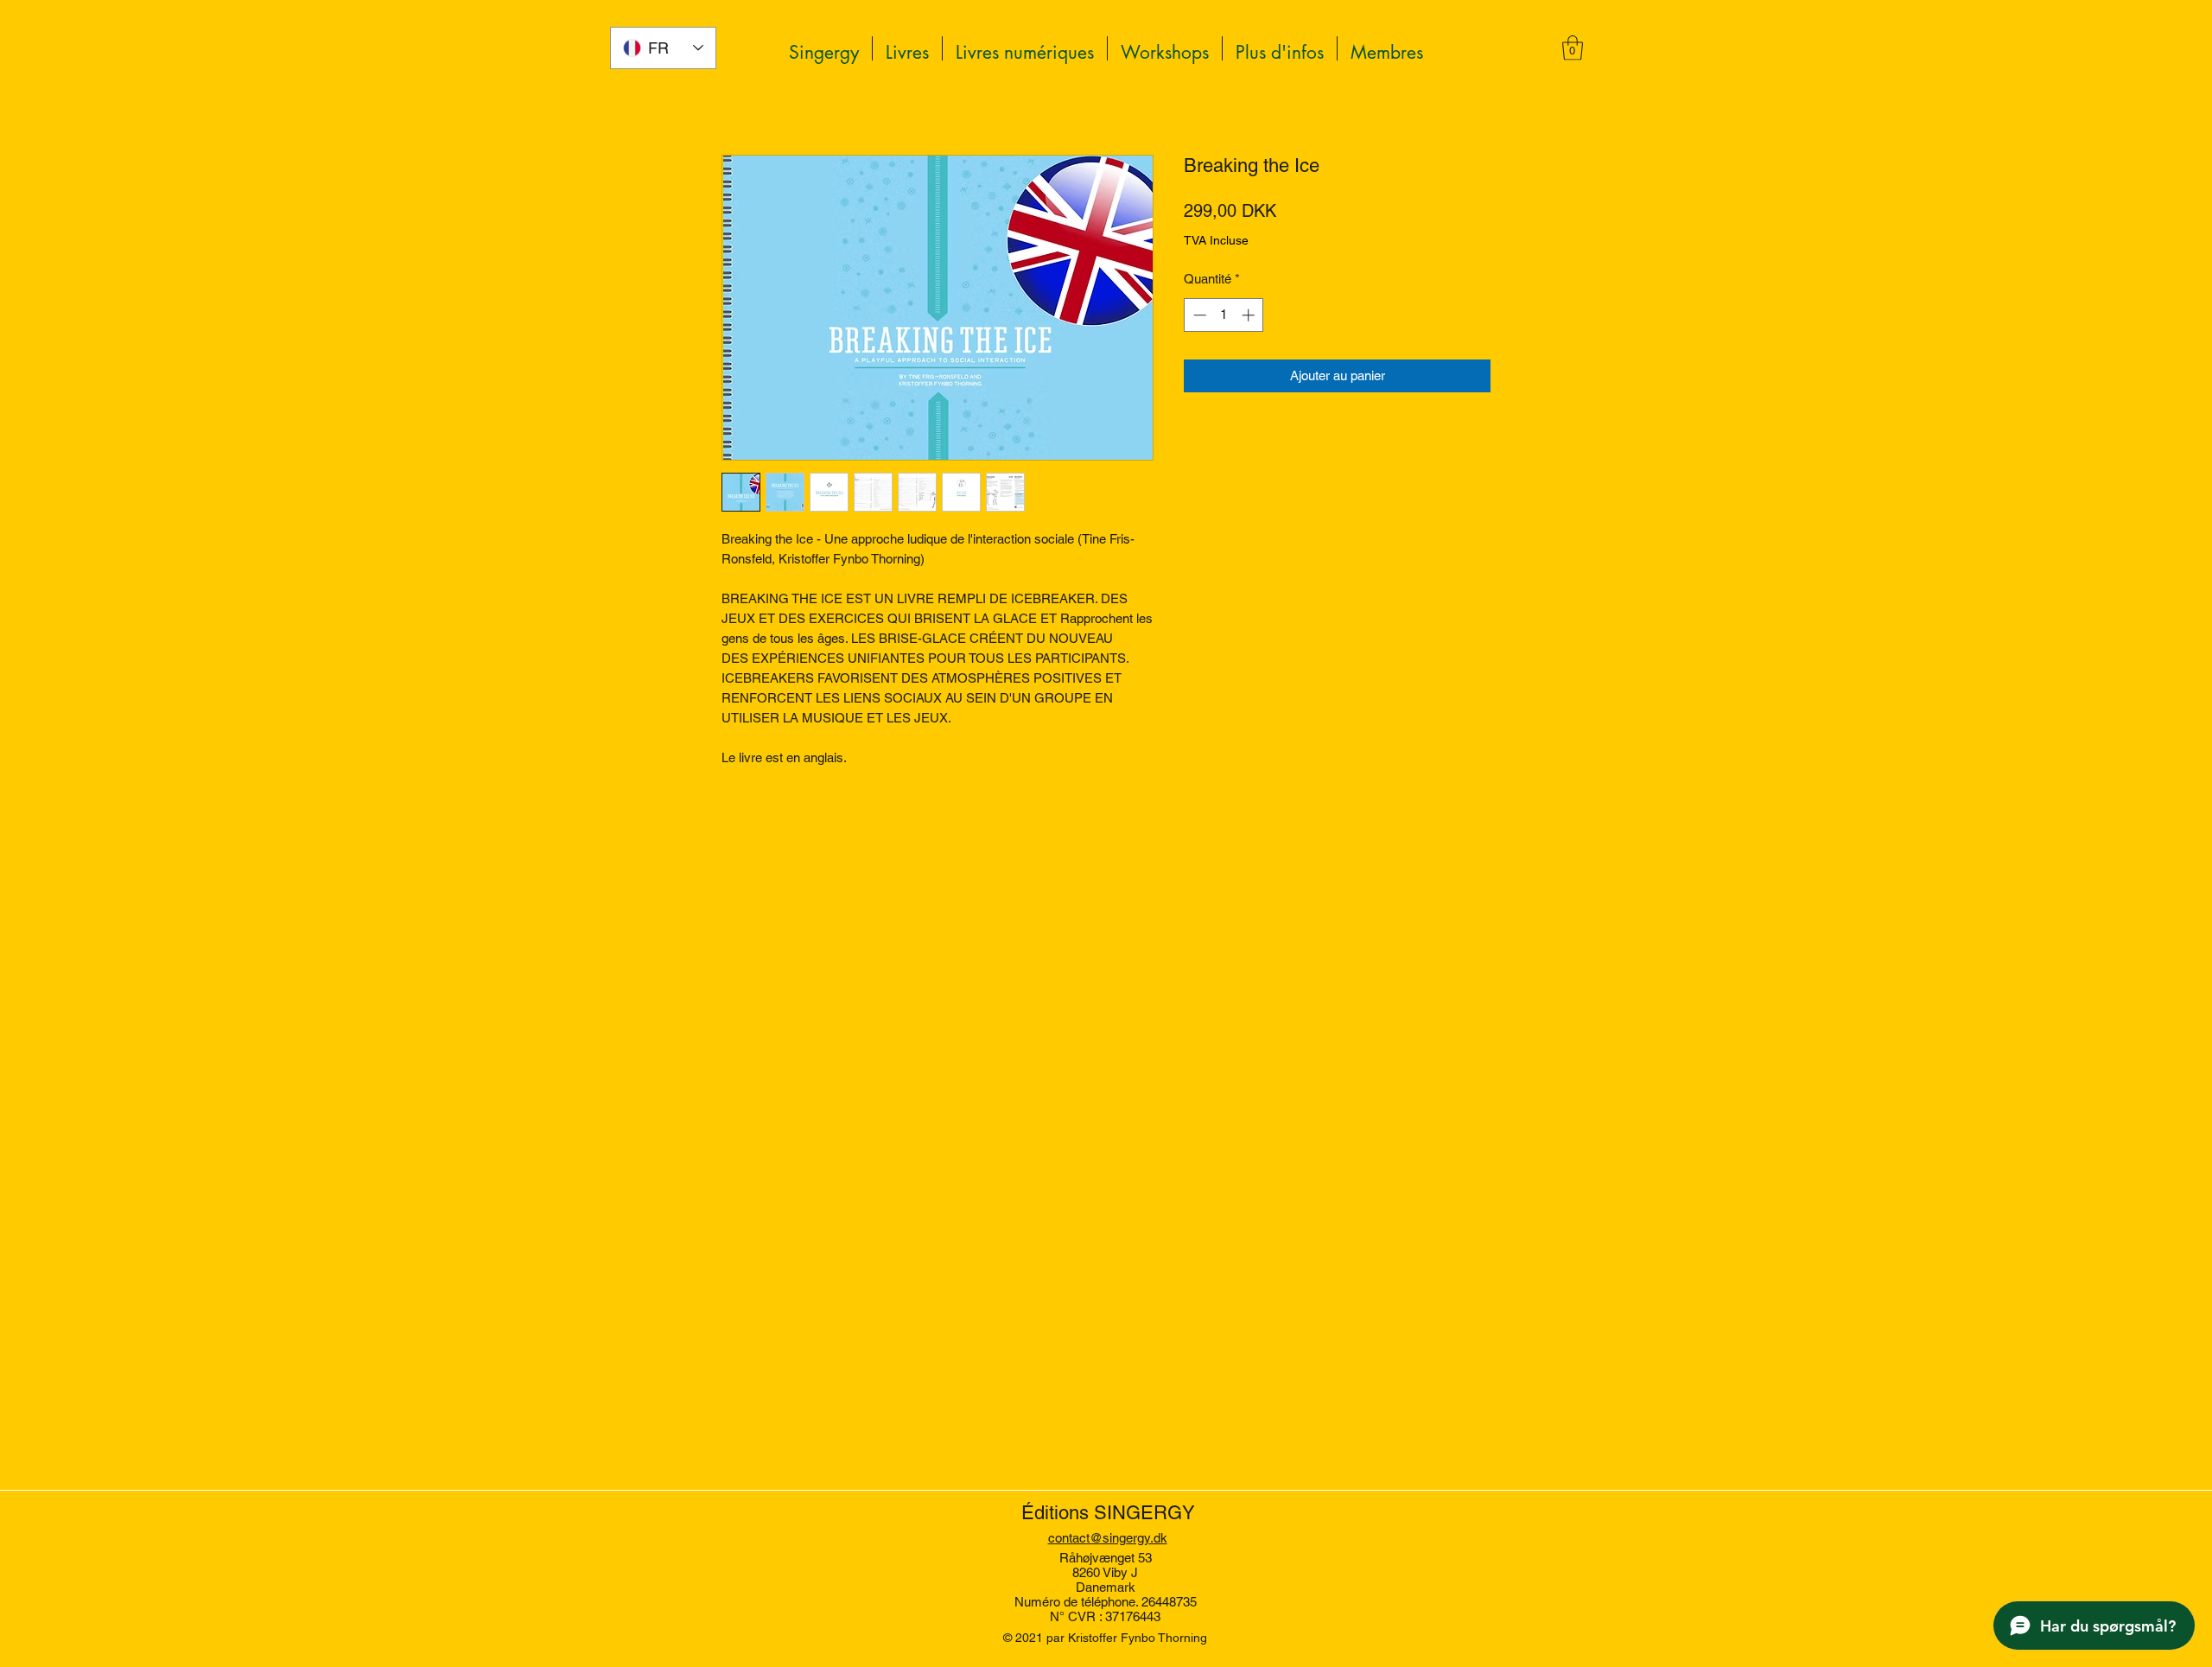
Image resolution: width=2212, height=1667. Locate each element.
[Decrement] (1198, 315)
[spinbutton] (1224, 315)
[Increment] (1250, 315)
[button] (1280, 48)
